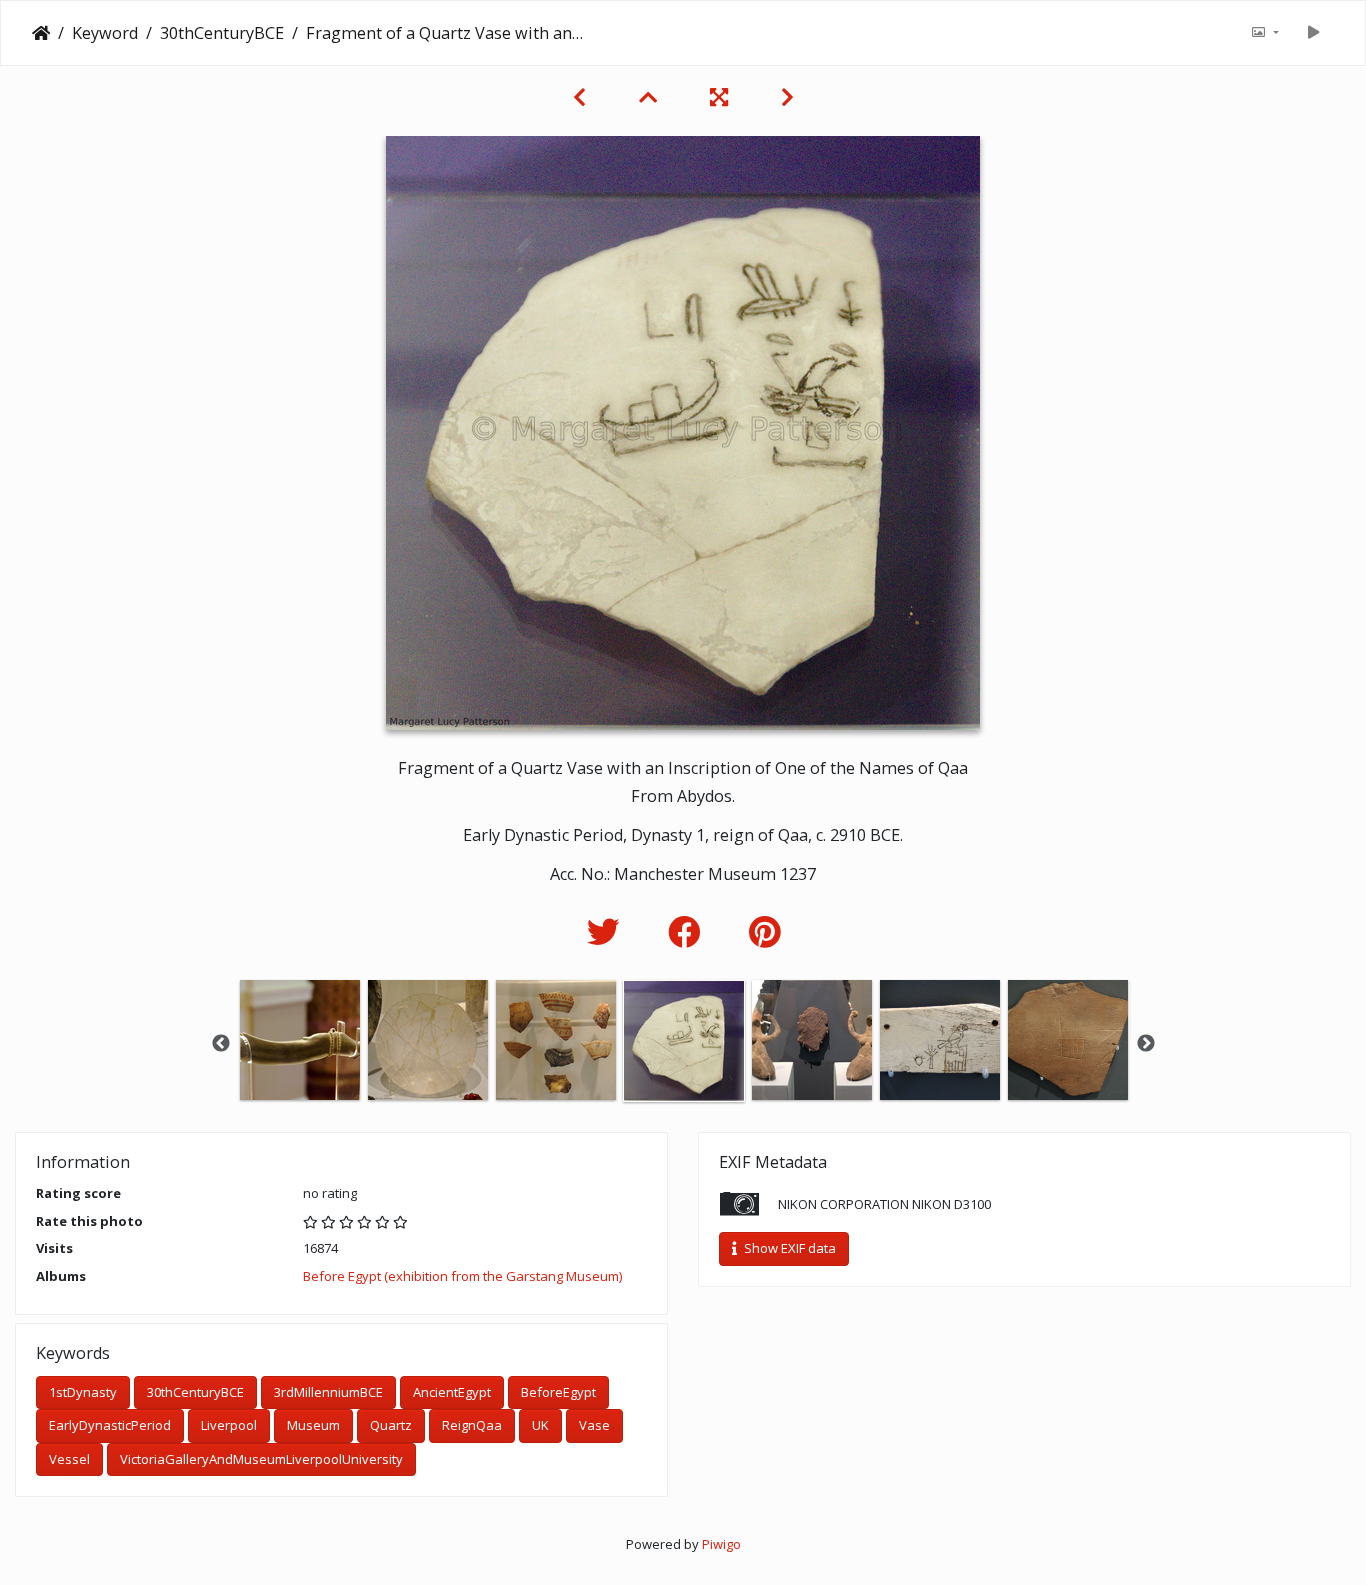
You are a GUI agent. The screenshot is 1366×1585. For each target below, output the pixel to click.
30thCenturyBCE (222, 33)
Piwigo (721, 1544)
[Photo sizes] (1265, 33)
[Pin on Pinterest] (764, 931)
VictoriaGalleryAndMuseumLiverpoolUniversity (261, 1459)
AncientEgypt (452, 1392)
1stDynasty (83, 1392)
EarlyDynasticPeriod (110, 1425)
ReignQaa (472, 1425)
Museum (313, 1425)
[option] (300, 1040)
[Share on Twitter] (607, 931)
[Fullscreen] (721, 97)
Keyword (105, 33)
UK (540, 1425)
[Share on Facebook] (688, 931)
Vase (594, 1425)
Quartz (391, 1425)
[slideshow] (1313, 33)
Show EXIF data (788, 1248)
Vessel (69, 1459)
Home (41, 33)
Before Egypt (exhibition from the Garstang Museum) (462, 1276)
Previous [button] (221, 1044)
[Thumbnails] (650, 97)
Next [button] (1146, 1044)
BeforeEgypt (558, 1392)
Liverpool (229, 1425)
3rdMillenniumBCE (328, 1392)
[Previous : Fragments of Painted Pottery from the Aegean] (582, 97)
